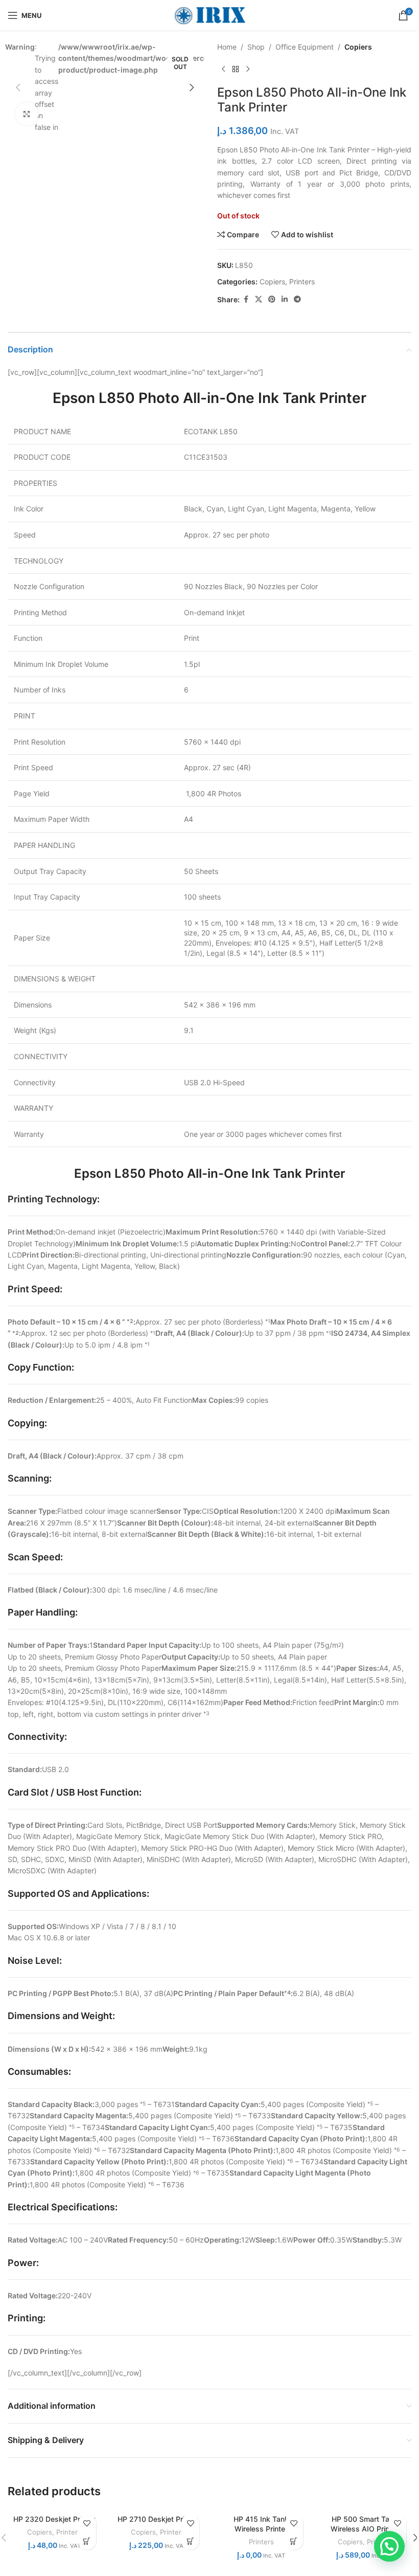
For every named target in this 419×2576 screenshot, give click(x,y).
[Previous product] (223, 69)
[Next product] (248, 69)
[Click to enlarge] (27, 114)
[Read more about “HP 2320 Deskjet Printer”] (87, 2541)
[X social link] (259, 299)
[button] (18, 87)
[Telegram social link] (297, 299)
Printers (302, 282)
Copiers (358, 47)
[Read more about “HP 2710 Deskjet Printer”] (190, 2541)
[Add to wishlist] (87, 2523)
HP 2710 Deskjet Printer (158, 2519)
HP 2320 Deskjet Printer (54, 2519)
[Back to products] (236, 69)
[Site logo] (209, 15)
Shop (256, 47)
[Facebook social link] (246, 299)
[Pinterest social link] (272, 299)
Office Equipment (305, 47)
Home (227, 47)
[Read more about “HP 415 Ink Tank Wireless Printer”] (294, 2541)
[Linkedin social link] (285, 299)
